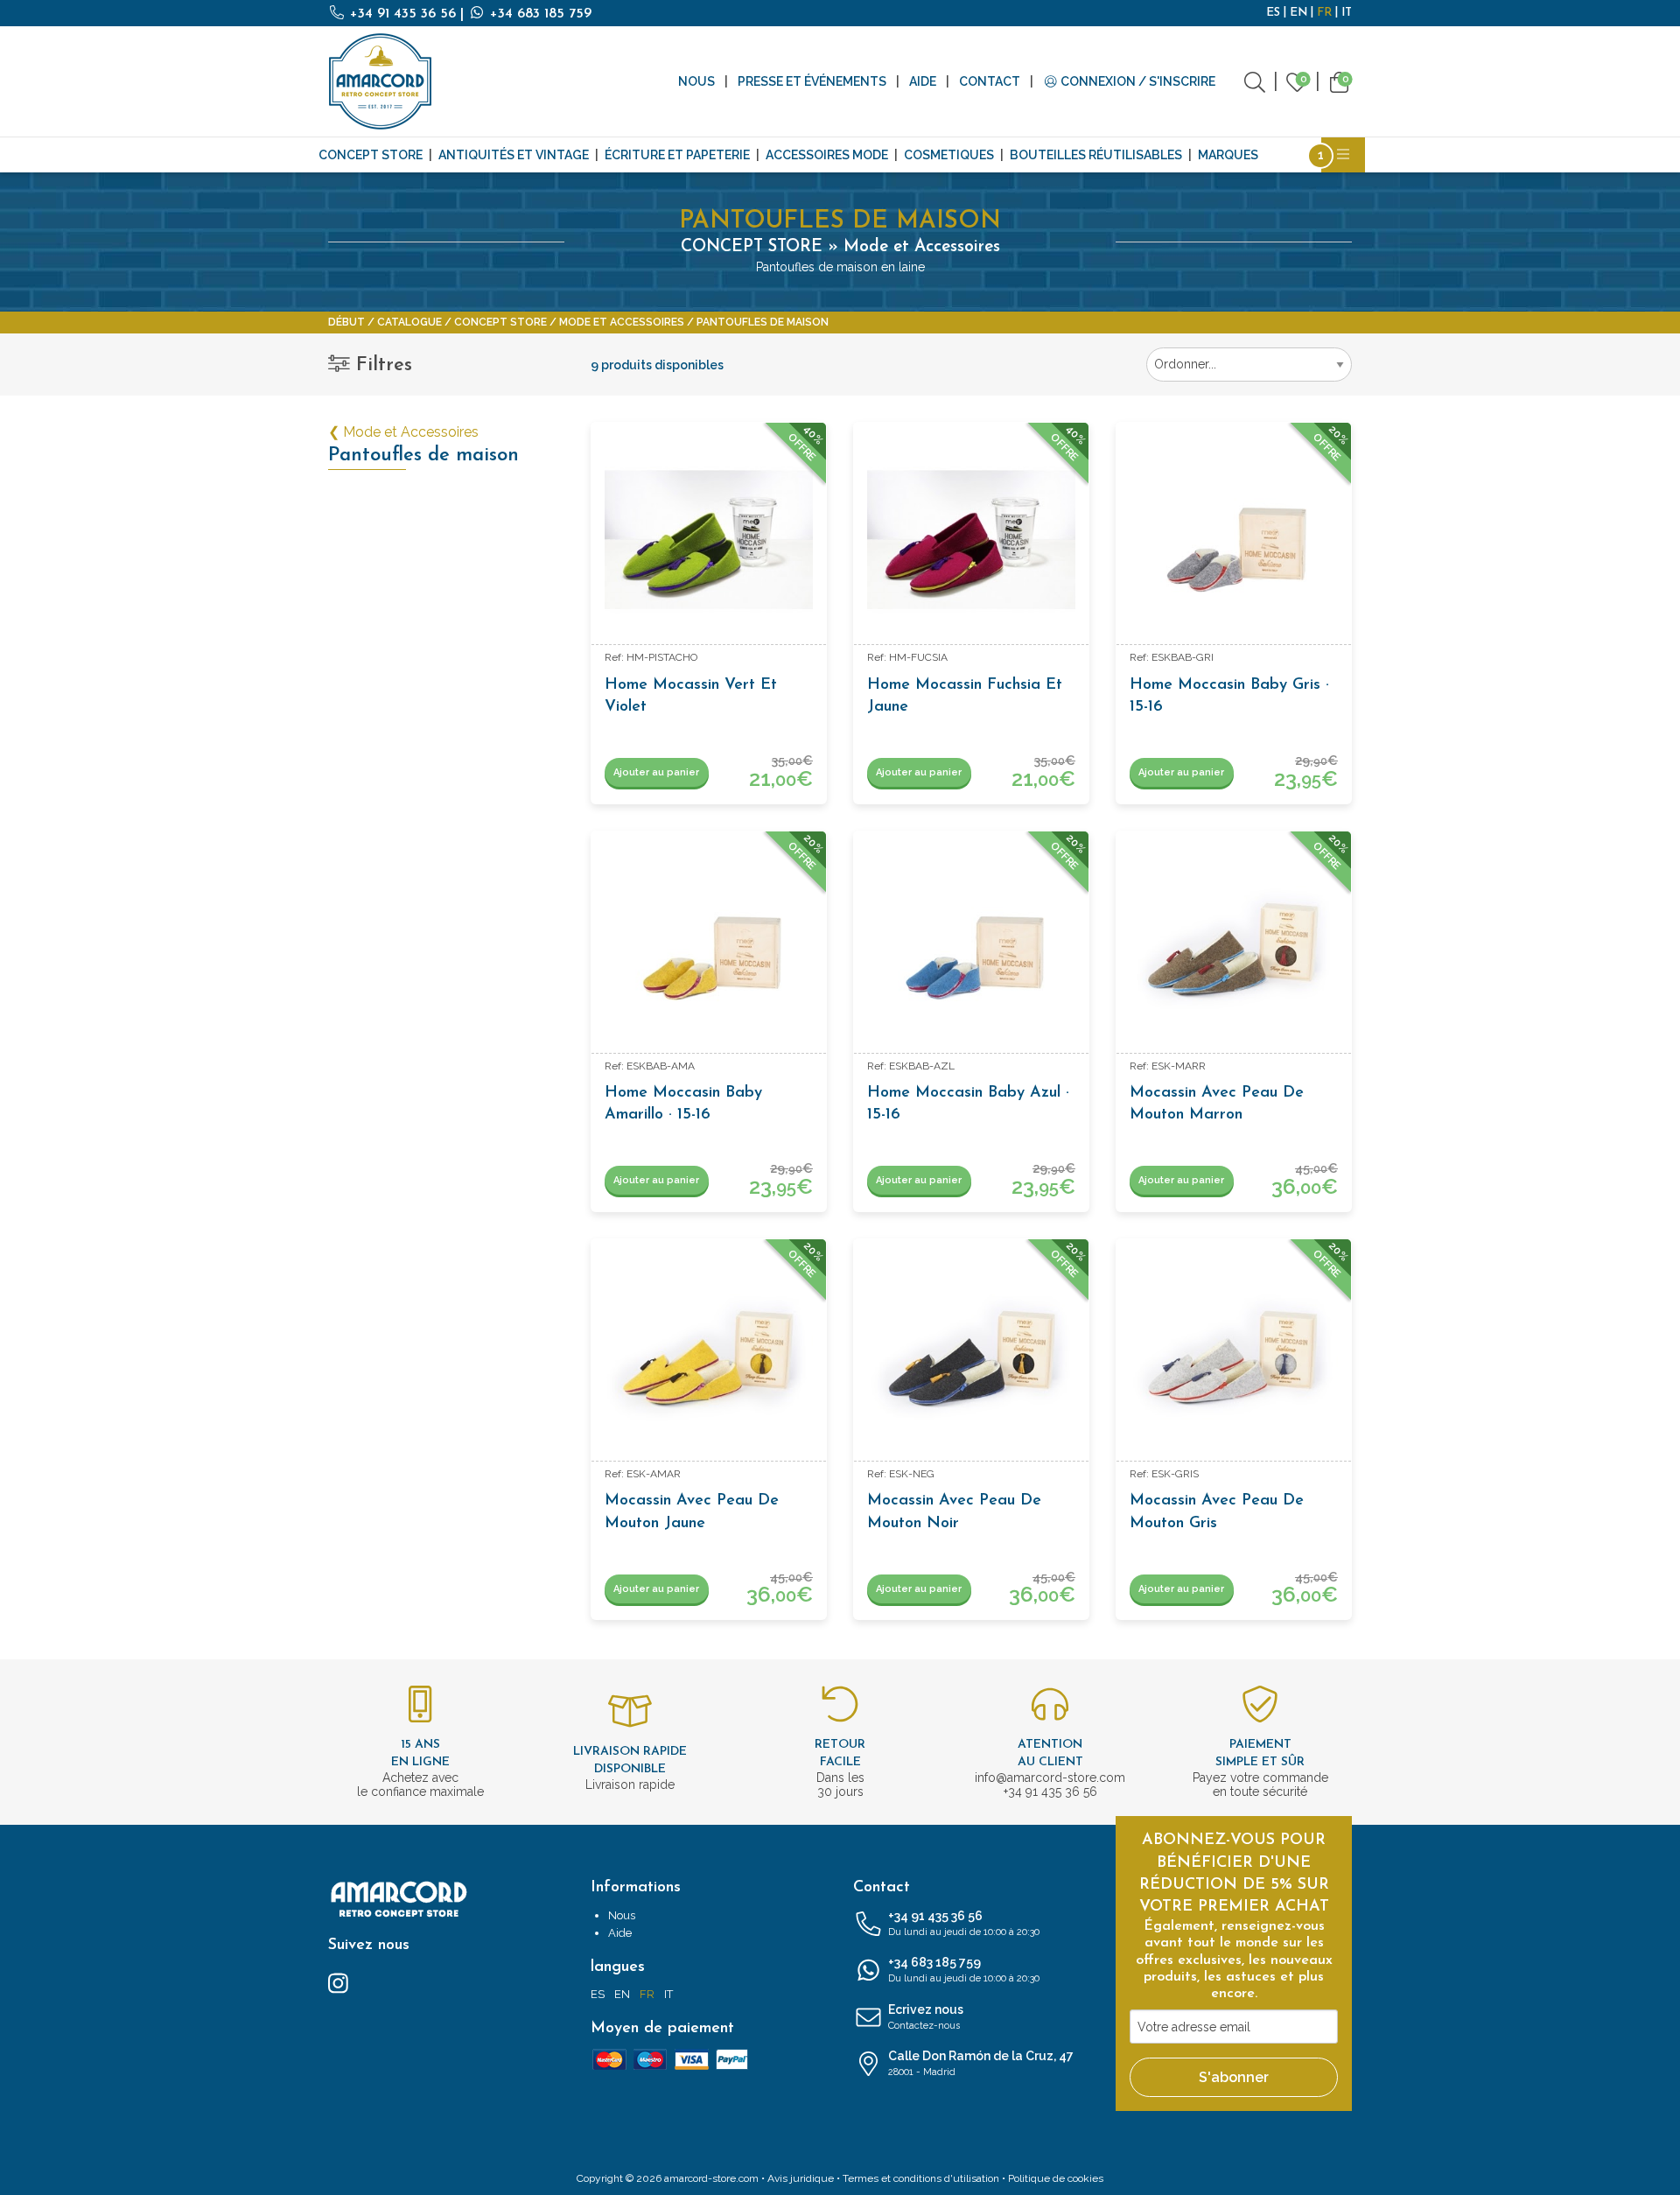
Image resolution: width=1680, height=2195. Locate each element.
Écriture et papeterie (677, 155)
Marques (1228, 155)
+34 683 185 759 (539, 14)
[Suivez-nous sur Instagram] (338, 1982)
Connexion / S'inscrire (1137, 81)
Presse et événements (812, 81)
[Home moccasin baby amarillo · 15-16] (709, 949)
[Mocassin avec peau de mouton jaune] (709, 1357)
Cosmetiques (949, 155)
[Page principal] (381, 81)
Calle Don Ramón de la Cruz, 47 (981, 2063)
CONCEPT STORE (371, 155)
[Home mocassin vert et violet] (709, 540)
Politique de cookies (1056, 2178)
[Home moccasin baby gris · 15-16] (1234, 540)
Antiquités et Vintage (514, 155)
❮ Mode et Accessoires (403, 432)
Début (346, 322)
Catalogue (409, 322)
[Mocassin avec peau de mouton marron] (1234, 949)
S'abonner (1234, 2077)
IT (1347, 13)
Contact (990, 81)
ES (1273, 13)
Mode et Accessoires (622, 322)
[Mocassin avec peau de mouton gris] (1234, 1357)
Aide (923, 81)
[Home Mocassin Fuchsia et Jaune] (971, 540)
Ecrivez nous (926, 2017)
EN (1298, 13)
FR (1324, 13)
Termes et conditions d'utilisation (921, 2178)
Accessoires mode (827, 155)
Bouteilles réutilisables (1096, 155)
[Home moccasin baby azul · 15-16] (971, 949)
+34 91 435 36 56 (403, 14)
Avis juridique (801, 2178)
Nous (696, 81)
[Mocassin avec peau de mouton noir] (971, 1357)
